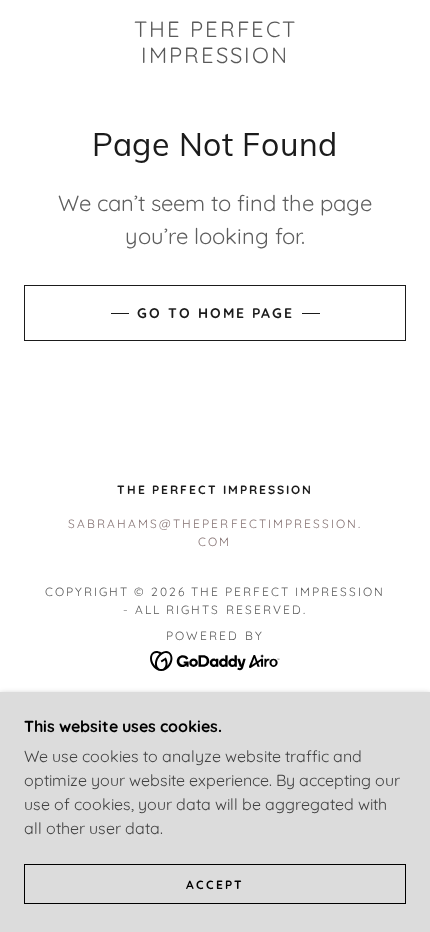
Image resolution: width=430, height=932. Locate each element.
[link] (215, 42)
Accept (215, 884)
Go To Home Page (215, 313)
